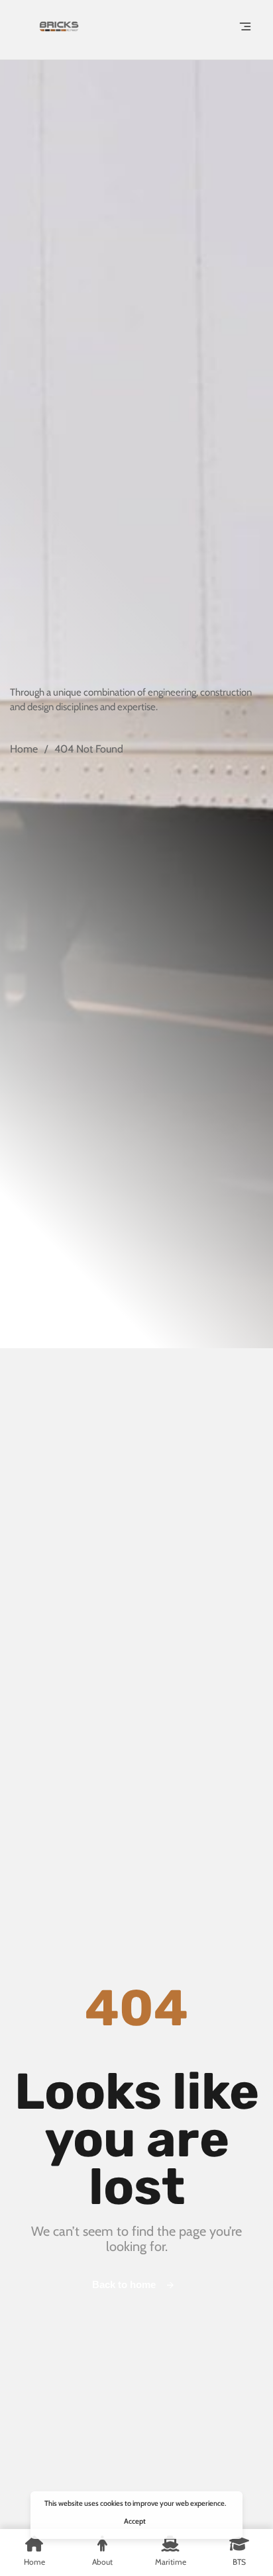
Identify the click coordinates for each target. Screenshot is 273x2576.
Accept (135, 2521)
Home (24, 749)
